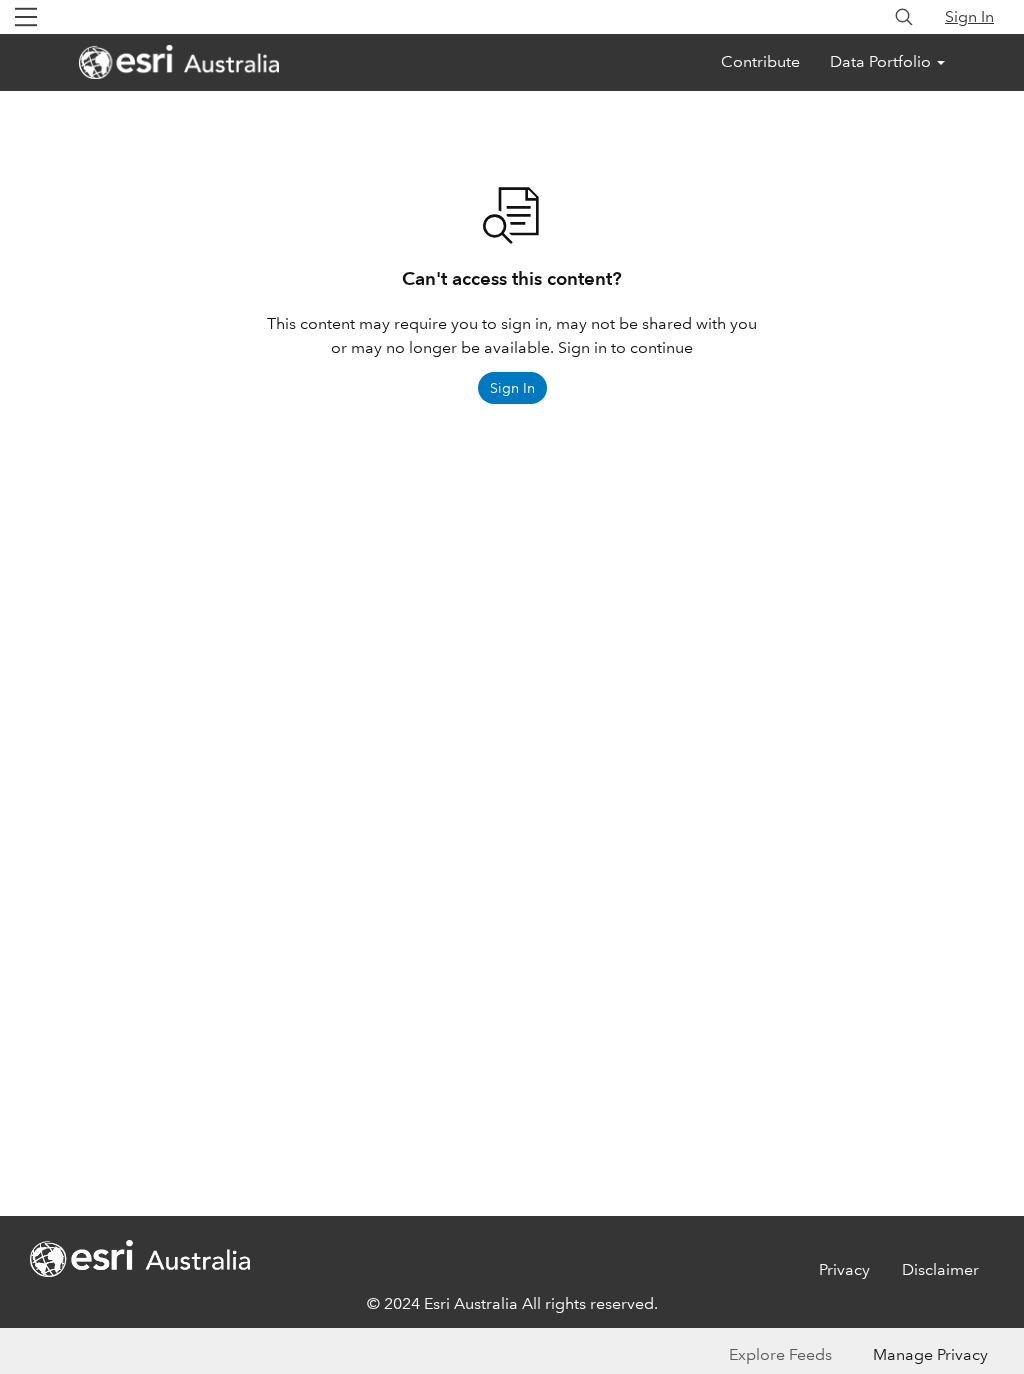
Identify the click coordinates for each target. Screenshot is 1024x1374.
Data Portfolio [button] (882, 61)
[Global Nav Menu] (26, 17)
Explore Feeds (780, 1354)
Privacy (844, 1269)
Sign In (969, 16)
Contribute (760, 61)
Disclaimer (940, 1269)
